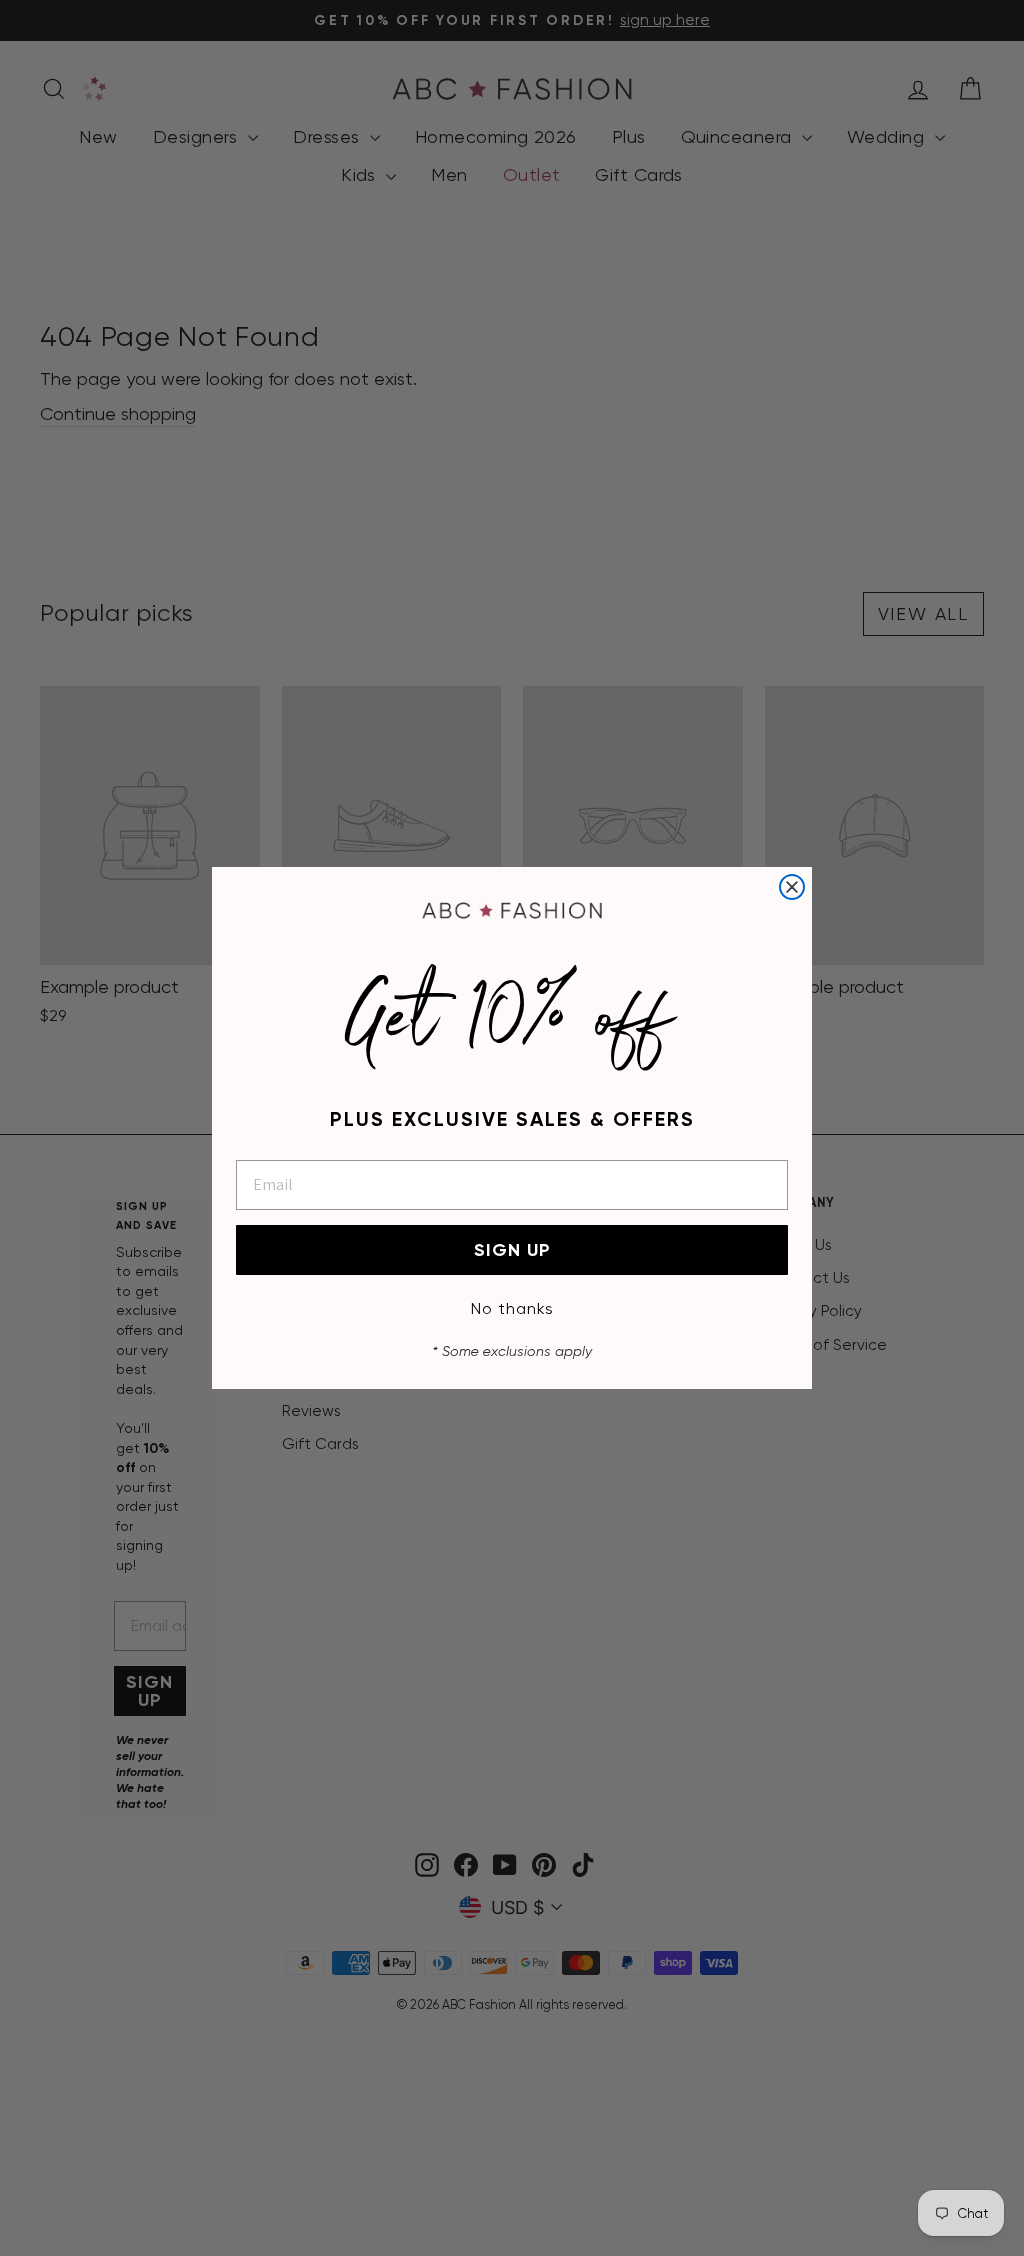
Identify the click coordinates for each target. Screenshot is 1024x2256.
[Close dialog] (792, 887)
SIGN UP (512, 1250)
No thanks (512, 1308)
